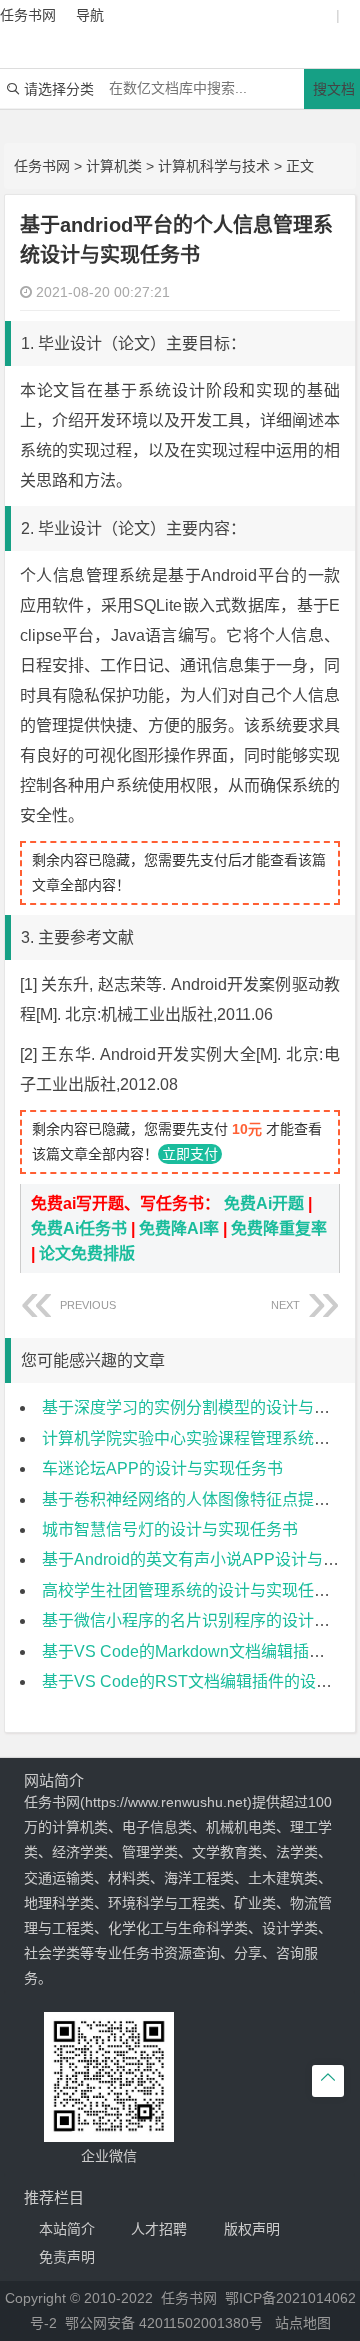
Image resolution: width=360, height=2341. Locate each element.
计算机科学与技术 (214, 166)
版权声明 (252, 2229)
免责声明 (67, 2257)
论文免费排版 (87, 1253)
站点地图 (303, 2323)
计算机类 (114, 166)
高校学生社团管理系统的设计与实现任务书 (194, 1590)
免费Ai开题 (264, 1203)
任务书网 (42, 166)
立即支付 (190, 1154)
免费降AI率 (179, 1228)
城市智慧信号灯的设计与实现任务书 (170, 1529)
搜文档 (334, 89)
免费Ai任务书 (79, 1228)
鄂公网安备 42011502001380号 (164, 2323)
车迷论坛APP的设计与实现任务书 (162, 1468)
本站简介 (67, 2229)
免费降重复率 (279, 1228)
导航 (90, 15)
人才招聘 (159, 2229)
